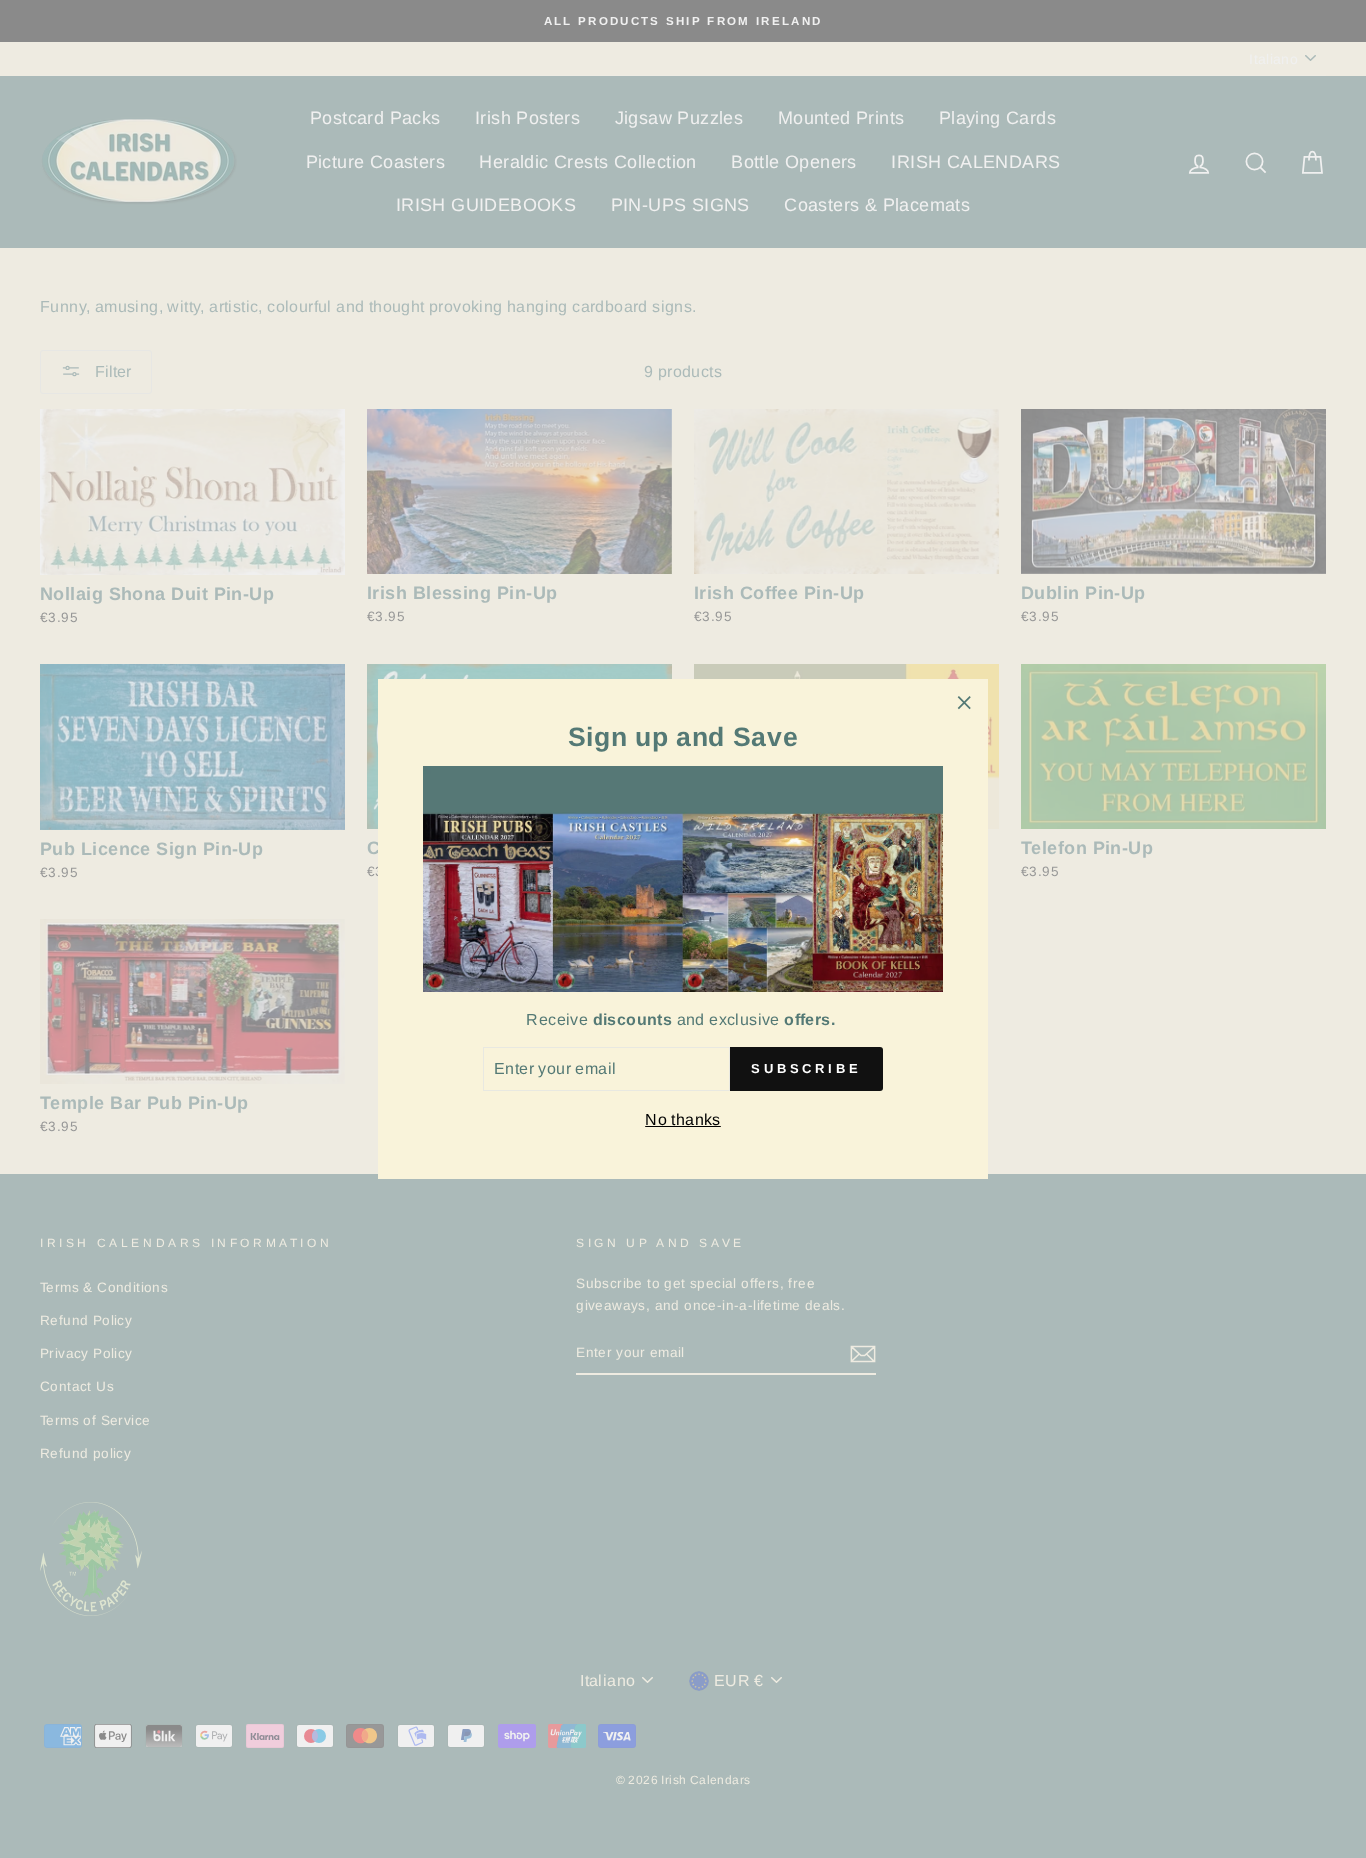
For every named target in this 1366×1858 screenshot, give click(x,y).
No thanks (683, 1119)
